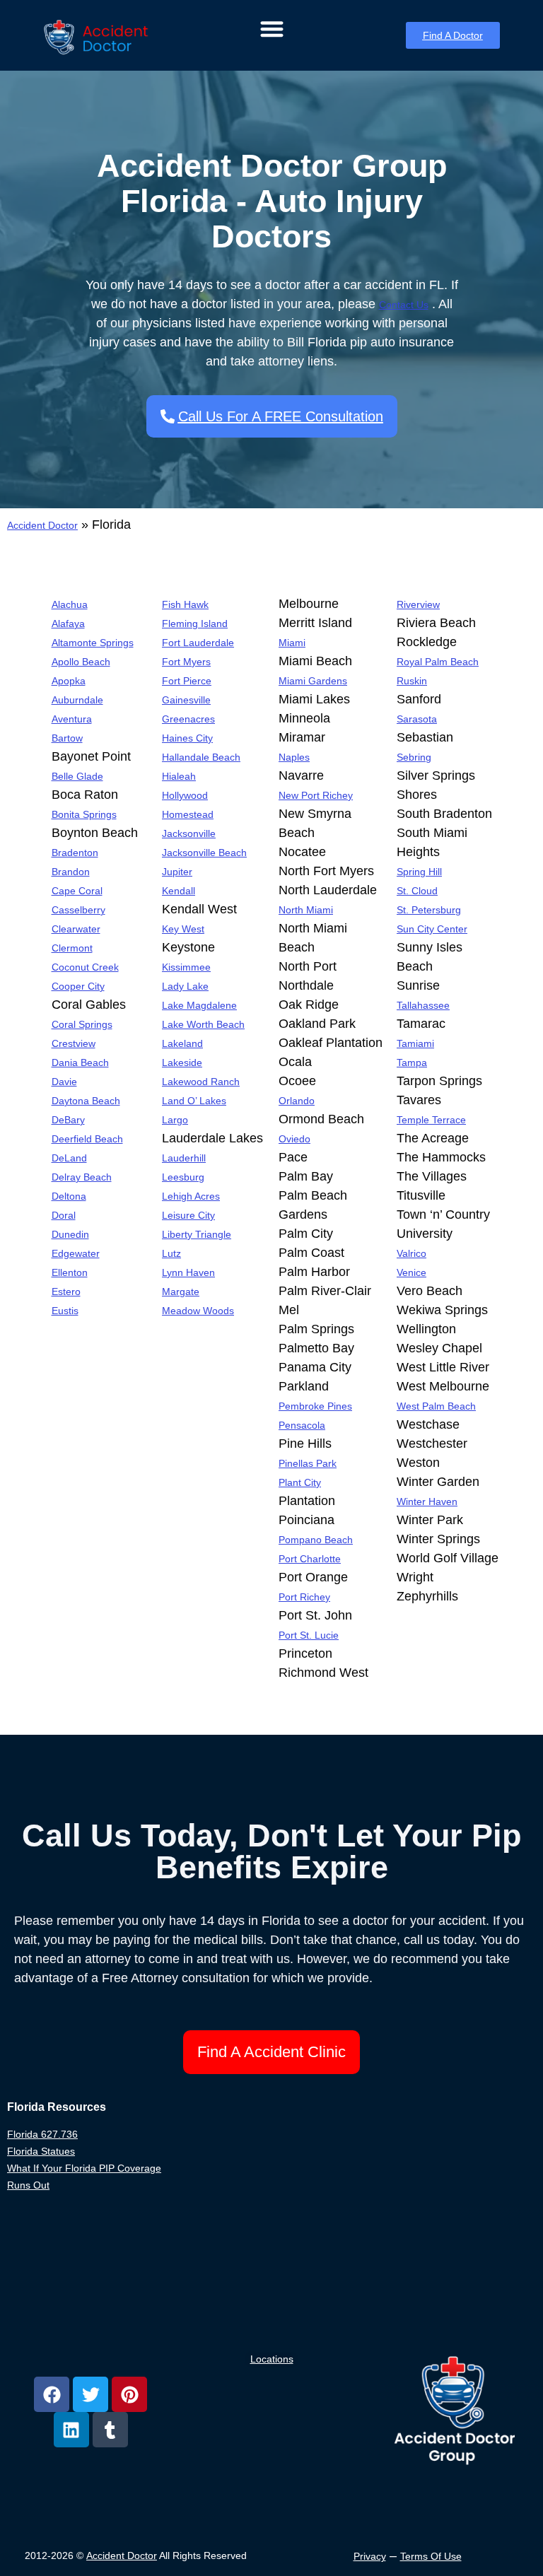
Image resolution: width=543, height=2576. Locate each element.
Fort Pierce (187, 681)
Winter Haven (427, 1501)
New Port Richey (316, 795)
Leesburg (183, 1177)
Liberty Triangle (197, 1234)
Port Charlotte (310, 1559)
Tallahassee (423, 1005)
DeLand (69, 1158)
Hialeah (179, 776)
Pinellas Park (308, 1463)
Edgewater (76, 1253)
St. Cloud (417, 891)
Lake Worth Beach (203, 1024)
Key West (183, 929)
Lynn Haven (188, 1272)
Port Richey (304, 1597)
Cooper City (78, 986)
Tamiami (415, 1043)
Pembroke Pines (315, 1406)
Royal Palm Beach (438, 662)
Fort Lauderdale (198, 643)
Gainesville (186, 700)
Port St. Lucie (309, 1635)
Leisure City (188, 1215)
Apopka (69, 681)
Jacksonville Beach (204, 853)
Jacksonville (189, 833)
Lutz (171, 1253)
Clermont (72, 948)
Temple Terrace (431, 1120)
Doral (64, 1215)
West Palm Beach (436, 1406)
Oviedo (294, 1139)
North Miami (306, 910)
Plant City (300, 1482)
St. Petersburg (429, 910)
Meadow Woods (198, 1311)
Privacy (370, 2556)
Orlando (297, 1101)
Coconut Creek (85, 967)
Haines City (187, 738)
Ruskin (412, 681)
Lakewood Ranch (201, 1082)
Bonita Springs (84, 814)
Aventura (72, 719)
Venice (411, 1272)
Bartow (67, 738)
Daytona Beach (86, 1101)
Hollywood (185, 795)
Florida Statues (41, 2151)
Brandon (71, 872)
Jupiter (177, 872)
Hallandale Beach (201, 757)
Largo (175, 1120)
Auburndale (77, 700)
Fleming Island (195, 623)
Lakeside (182, 1062)
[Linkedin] (71, 2430)
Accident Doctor (42, 525)
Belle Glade (77, 776)
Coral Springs (82, 1024)
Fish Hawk (185, 604)
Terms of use (431, 2556)
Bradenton (75, 853)
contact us (404, 305)
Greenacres (188, 719)
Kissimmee (186, 967)
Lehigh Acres (191, 1196)
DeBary (68, 1120)
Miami (292, 643)
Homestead (188, 814)
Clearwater (76, 929)
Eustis (65, 1311)
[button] (272, 29)
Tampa (412, 1062)
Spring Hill (419, 872)
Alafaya (68, 623)
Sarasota (417, 719)
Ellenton (70, 1272)
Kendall (179, 891)
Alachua (70, 604)
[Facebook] (52, 2394)
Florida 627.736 (42, 2134)
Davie (64, 1082)
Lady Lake (185, 986)
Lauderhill (184, 1158)
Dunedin (70, 1234)
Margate (181, 1292)
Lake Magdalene (199, 1005)
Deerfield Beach (87, 1139)
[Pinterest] (129, 2394)
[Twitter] (90, 2394)
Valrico (411, 1253)
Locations (272, 2359)
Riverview (418, 604)
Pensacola (302, 1425)
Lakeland (182, 1043)
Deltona (69, 1196)
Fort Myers (186, 662)
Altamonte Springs (93, 643)
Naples (294, 757)
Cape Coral (77, 891)
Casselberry (78, 910)
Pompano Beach (316, 1540)
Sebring (414, 757)
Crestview (74, 1043)
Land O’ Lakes (194, 1101)
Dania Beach (80, 1062)
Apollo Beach (81, 662)
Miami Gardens (313, 681)
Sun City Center (432, 929)
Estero (66, 1292)
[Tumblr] (110, 2430)
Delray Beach (82, 1177)
